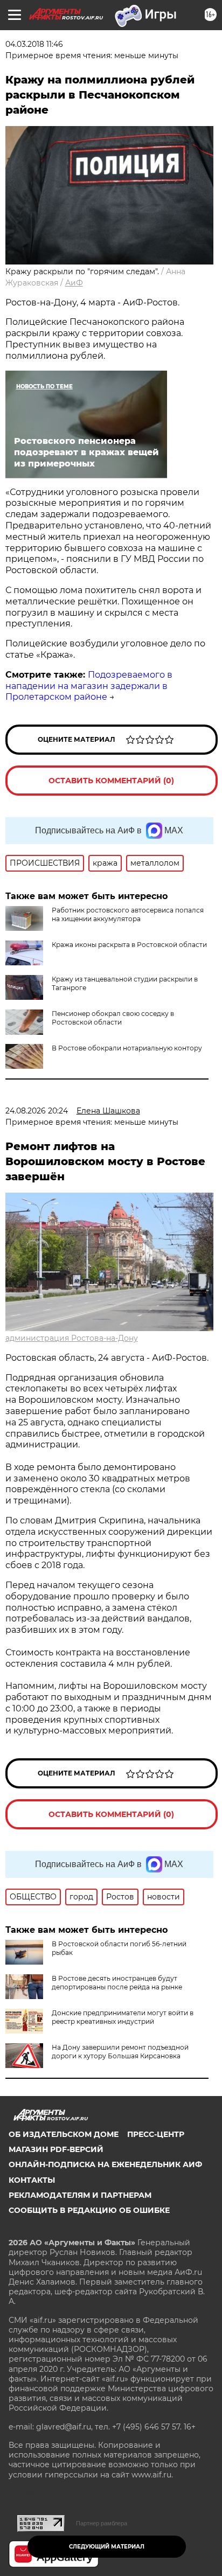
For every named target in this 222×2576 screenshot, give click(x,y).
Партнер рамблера (102, 2523)
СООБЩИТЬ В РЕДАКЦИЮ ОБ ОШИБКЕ (89, 2210)
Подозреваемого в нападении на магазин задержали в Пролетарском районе (89, 686)
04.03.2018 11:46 (34, 44)
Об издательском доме (64, 2134)
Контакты (32, 2180)
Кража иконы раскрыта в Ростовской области (129, 945)
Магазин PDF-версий (56, 2149)
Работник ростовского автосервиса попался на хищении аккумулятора (128, 914)
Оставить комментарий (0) (111, 781)
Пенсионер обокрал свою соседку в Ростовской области (113, 1018)
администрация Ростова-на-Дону (72, 1338)
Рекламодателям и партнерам (80, 2195)
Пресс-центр (156, 2134)
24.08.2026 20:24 (37, 1111)
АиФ (74, 283)
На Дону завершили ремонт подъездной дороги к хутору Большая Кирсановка (120, 2052)
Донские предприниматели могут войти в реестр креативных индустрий (123, 2017)
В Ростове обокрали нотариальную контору (127, 1048)
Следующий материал (107, 2547)
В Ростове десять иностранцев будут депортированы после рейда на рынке (117, 1983)
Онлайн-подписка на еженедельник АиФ (105, 2164)
